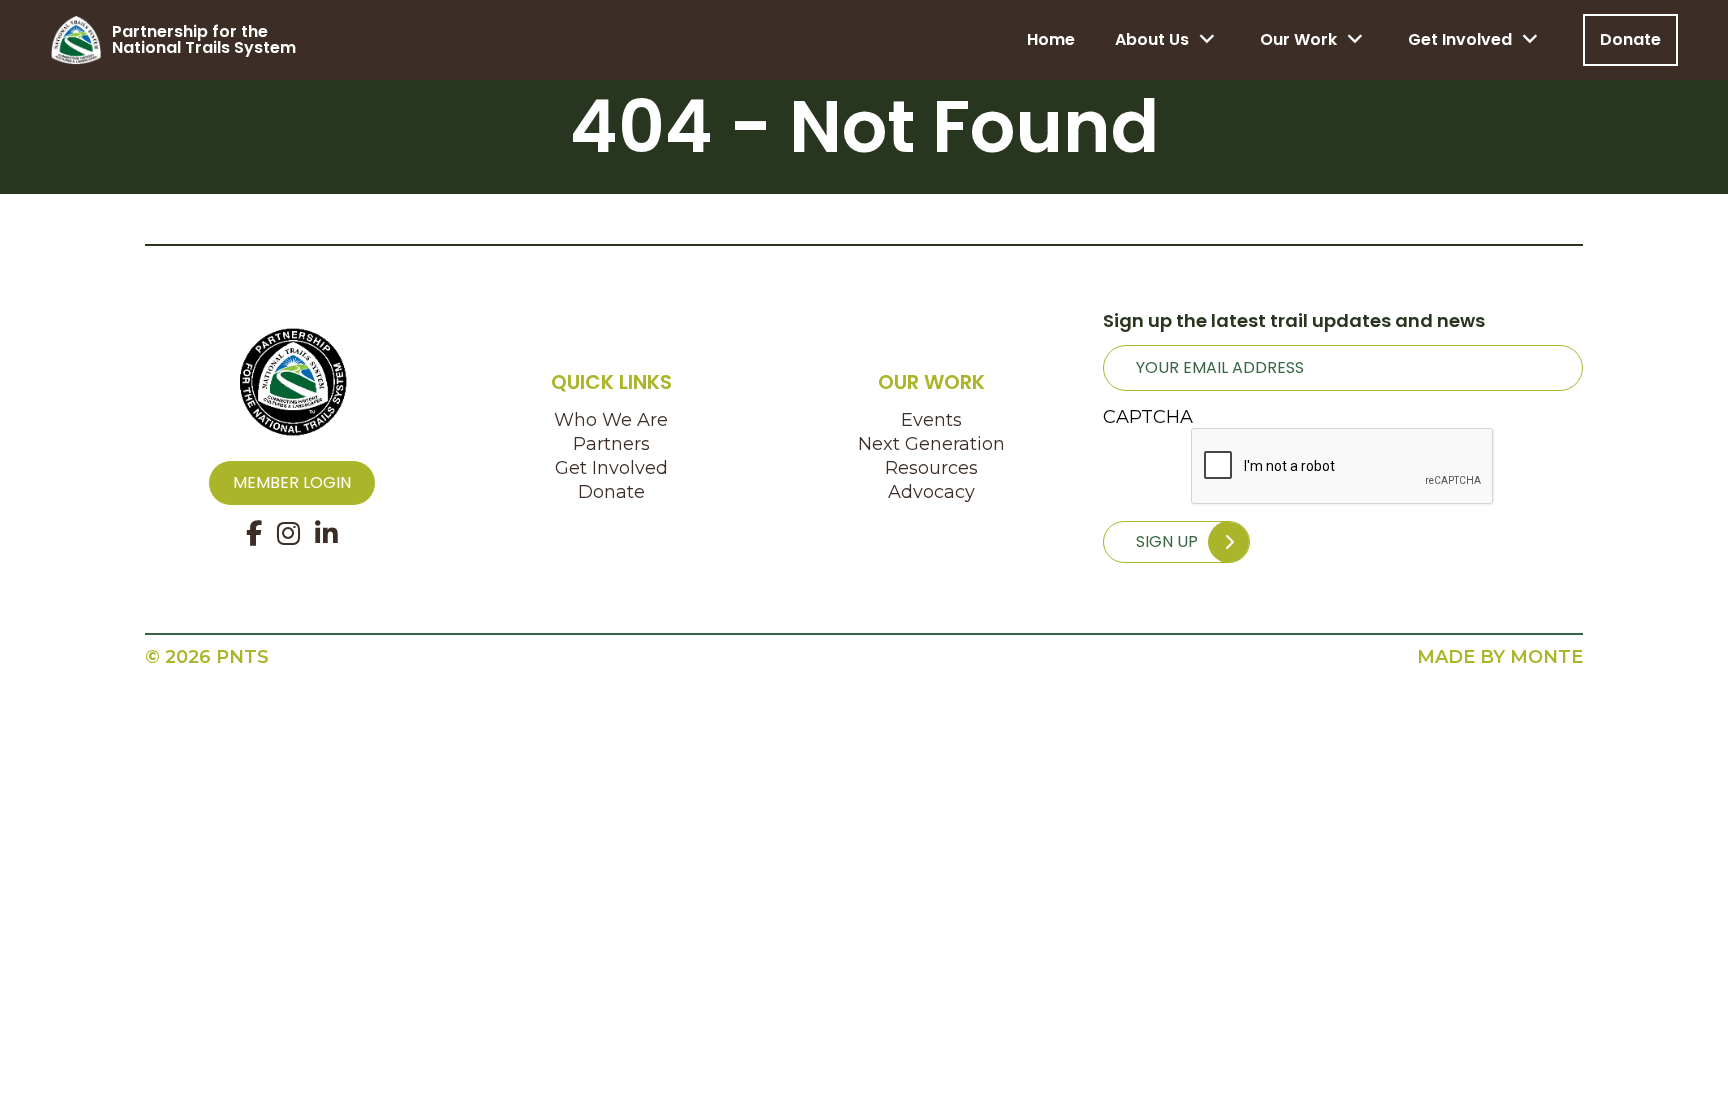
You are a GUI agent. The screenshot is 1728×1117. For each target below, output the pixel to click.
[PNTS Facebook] (254, 534)
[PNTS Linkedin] (326, 534)
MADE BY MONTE (1500, 657)
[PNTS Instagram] (288, 534)
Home (1051, 39)
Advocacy (931, 492)
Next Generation (931, 444)
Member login (292, 482)
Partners (611, 444)
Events (931, 420)
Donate (1630, 39)
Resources (931, 468)
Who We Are (611, 420)
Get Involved (1460, 39)
